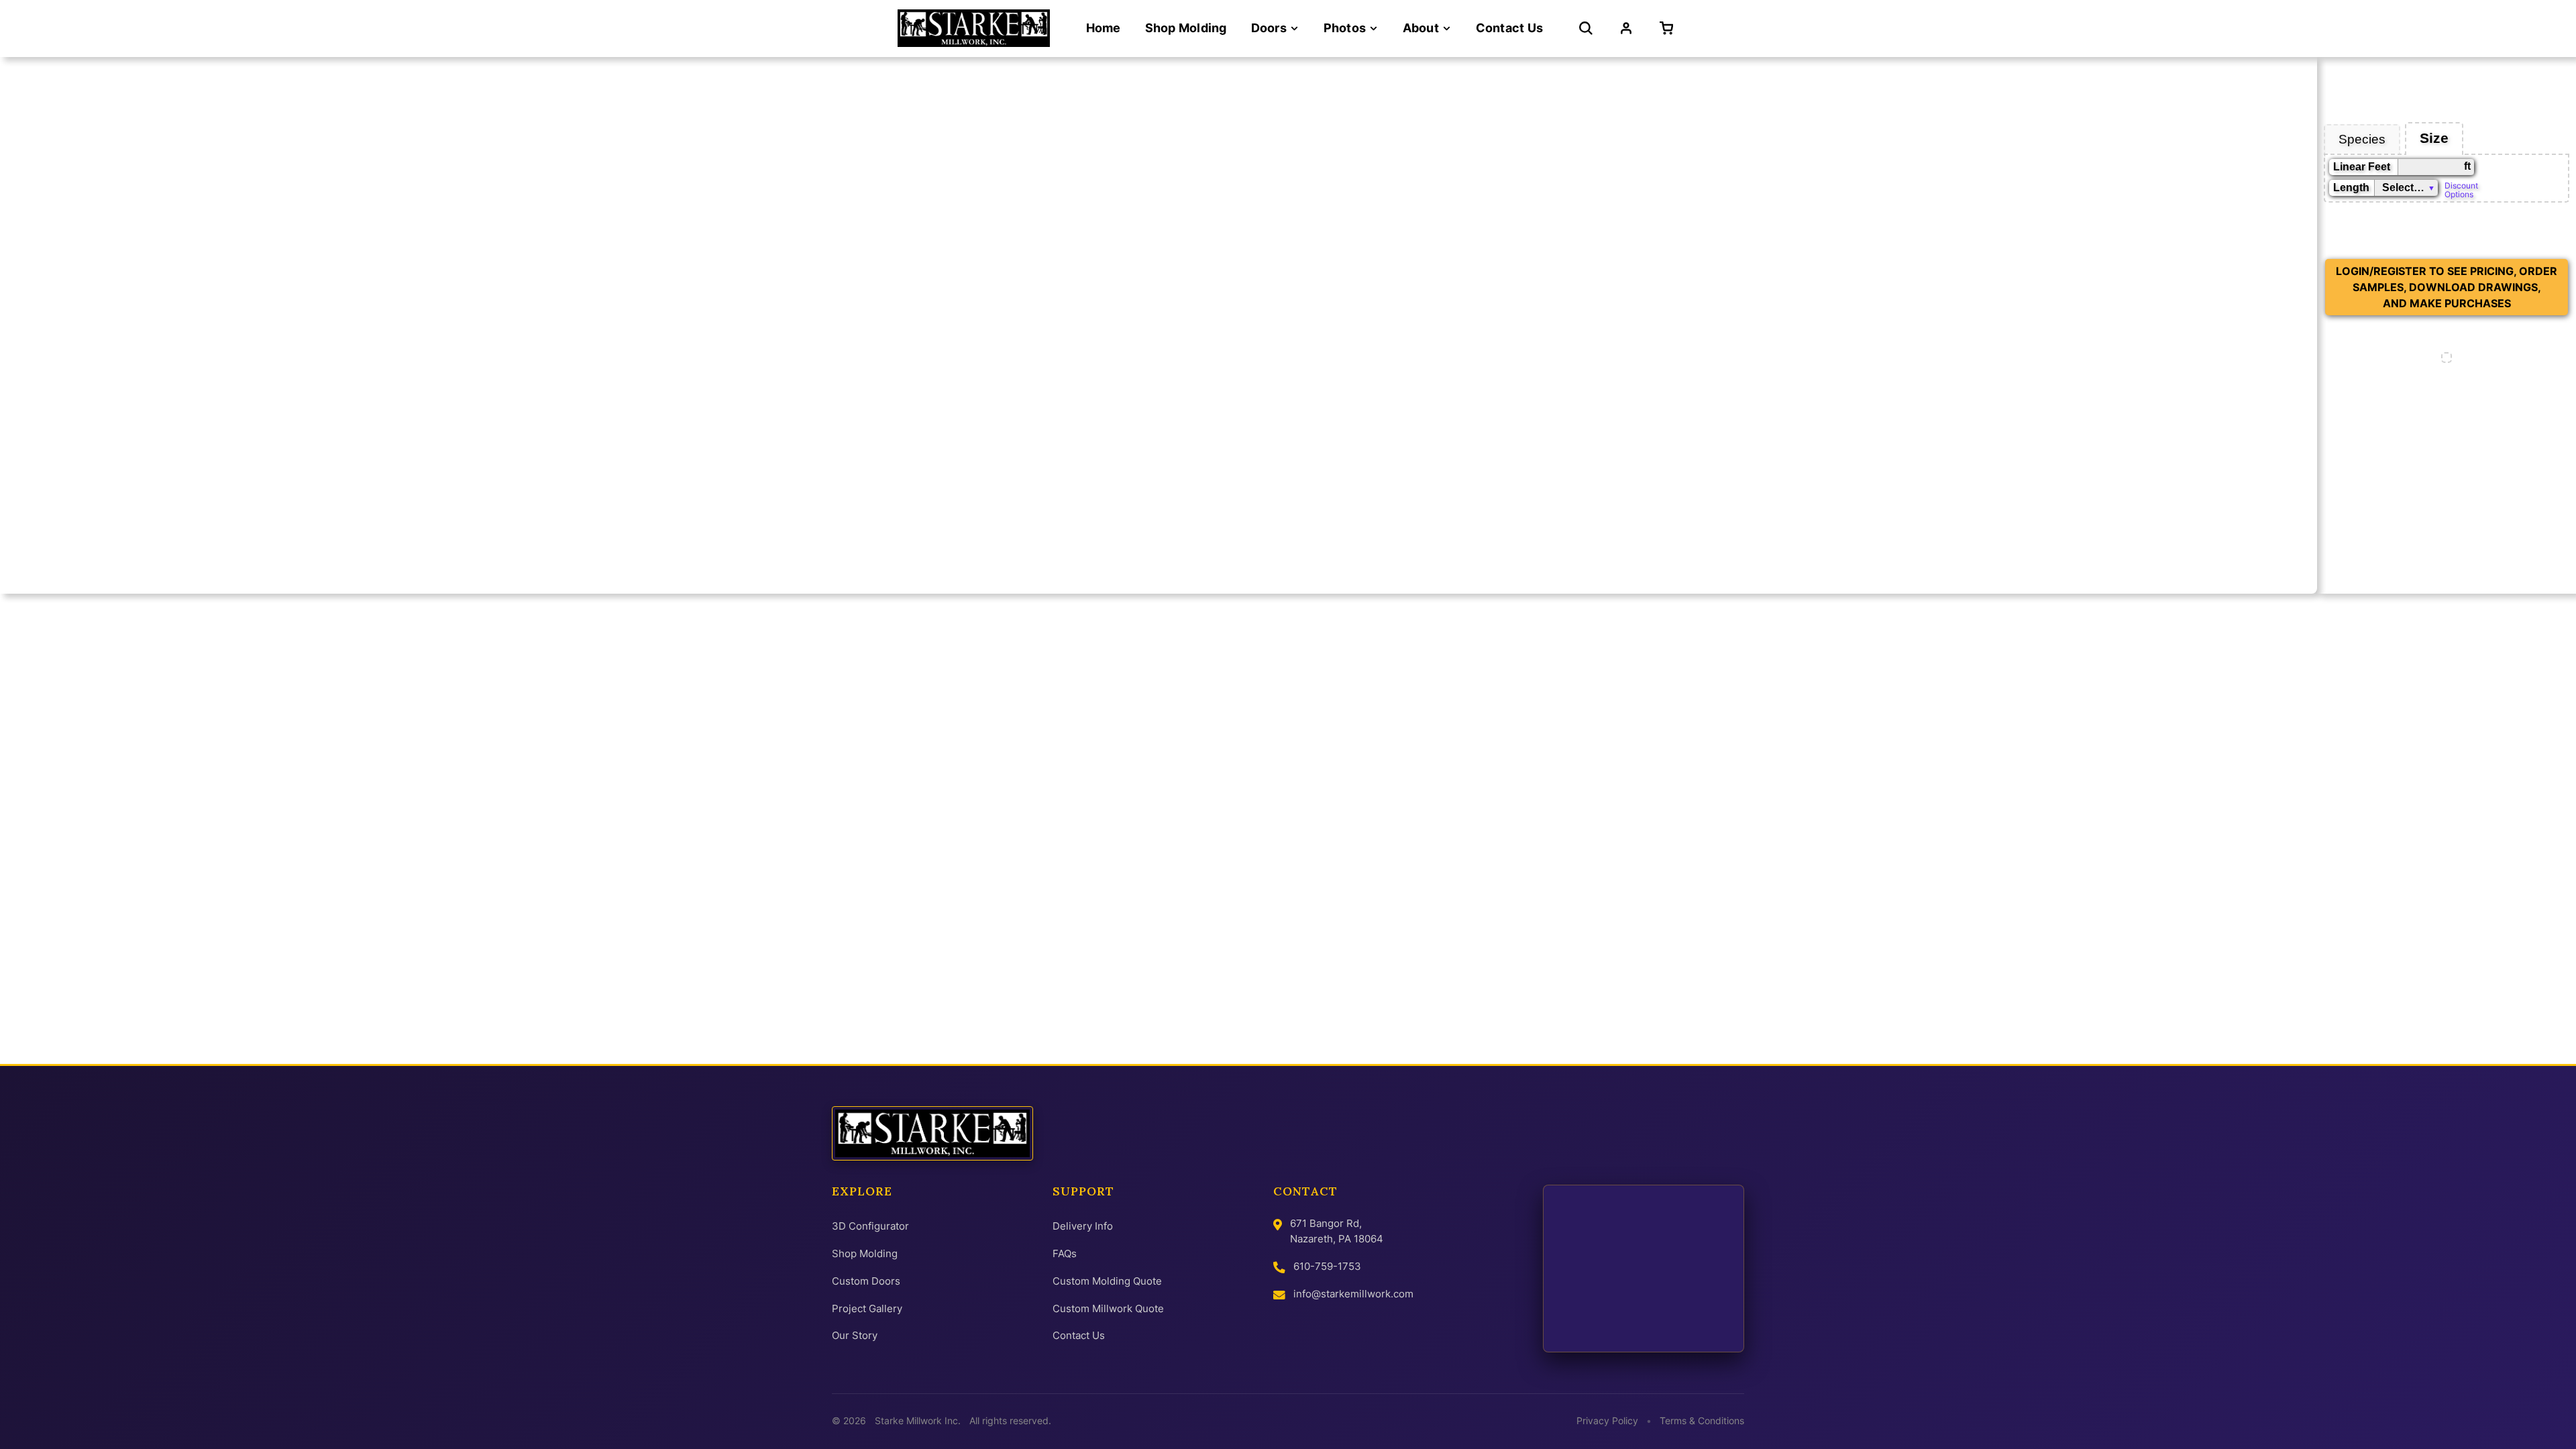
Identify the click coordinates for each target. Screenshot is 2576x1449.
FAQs (1065, 1253)
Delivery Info (1083, 1226)
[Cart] (1669, 28)
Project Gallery (867, 1308)
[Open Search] (1586, 28)
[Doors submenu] (1294, 29)
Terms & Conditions (1702, 1421)
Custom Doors (866, 1281)
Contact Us (1079, 1335)
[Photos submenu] (1374, 29)
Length (2351, 187)
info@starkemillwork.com (1353, 1294)
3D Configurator (870, 1226)
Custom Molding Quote (1107, 1281)
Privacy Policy (1607, 1421)
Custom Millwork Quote (1108, 1308)
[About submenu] (1447, 29)
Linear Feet (2362, 167)
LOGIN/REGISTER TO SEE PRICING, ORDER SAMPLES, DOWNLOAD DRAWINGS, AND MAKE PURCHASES (2447, 287)
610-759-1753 (1327, 1266)
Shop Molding (865, 1253)
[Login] (1626, 28)
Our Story (855, 1335)
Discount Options (2461, 189)
